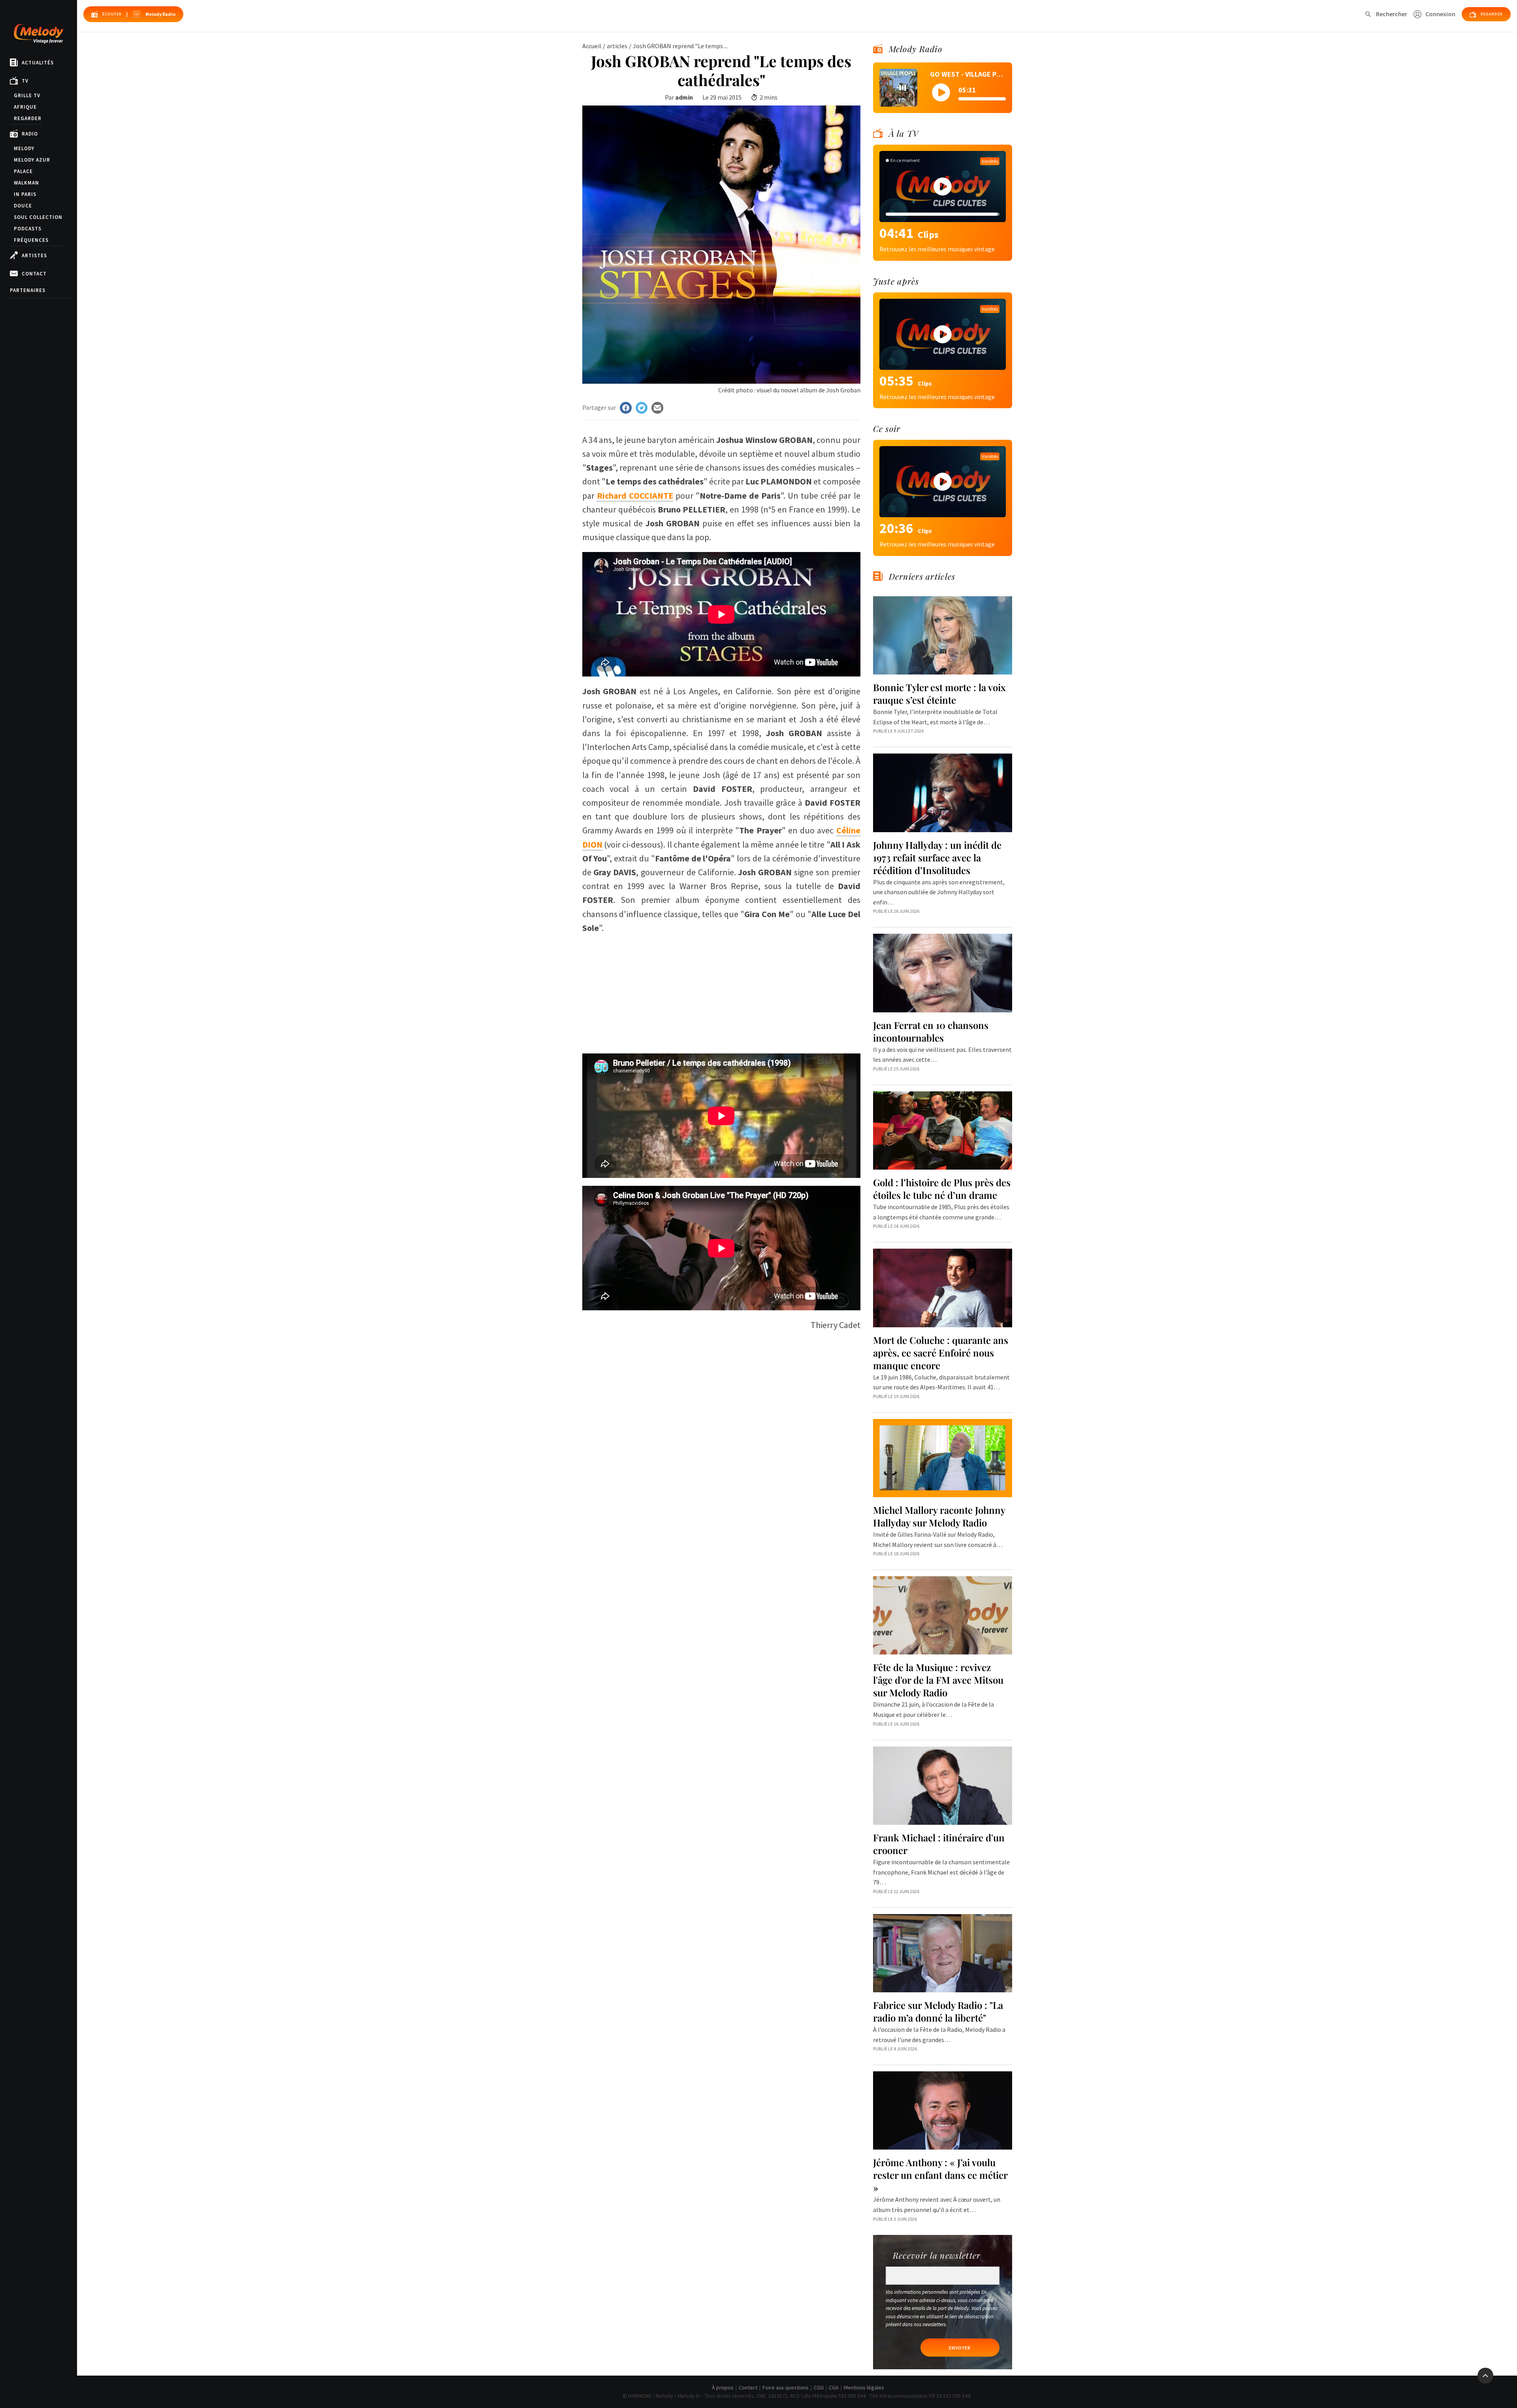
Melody (24, 148)
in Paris (25, 194)
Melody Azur (32, 160)
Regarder (28, 118)
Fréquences (31, 240)
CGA (834, 2387)
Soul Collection (38, 217)
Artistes (34, 255)
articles (617, 46)
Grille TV (27, 95)
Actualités (38, 63)
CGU (819, 2387)
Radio (30, 134)
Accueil (592, 46)
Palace (23, 171)
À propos (723, 2387)
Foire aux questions (786, 2387)
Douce (23, 206)
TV (25, 81)
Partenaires (28, 290)
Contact (34, 274)
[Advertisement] (721, 990)
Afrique (25, 107)
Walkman (26, 183)
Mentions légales (864, 2387)
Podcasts (28, 229)
